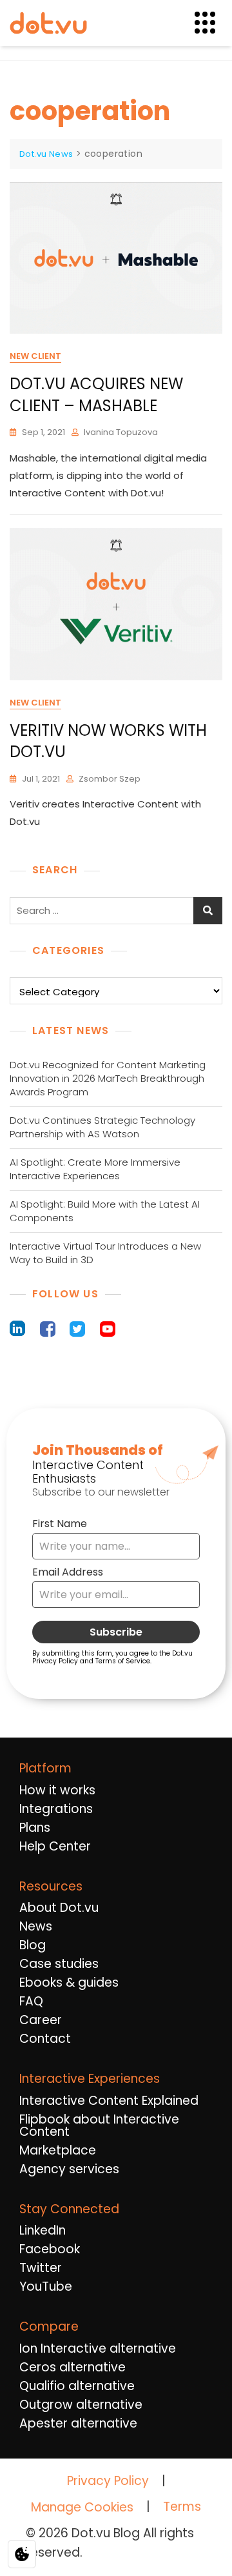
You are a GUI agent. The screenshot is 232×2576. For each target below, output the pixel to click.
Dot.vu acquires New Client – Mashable (96, 395)
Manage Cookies (82, 2508)
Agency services (69, 2169)
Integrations (56, 1809)
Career (41, 2020)
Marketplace (58, 2150)
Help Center (55, 1846)
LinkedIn (43, 2230)
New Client (35, 356)
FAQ (31, 2001)
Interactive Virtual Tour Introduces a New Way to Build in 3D (105, 1253)
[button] (213, 23)
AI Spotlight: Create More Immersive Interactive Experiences (95, 1169)
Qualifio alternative (77, 2386)
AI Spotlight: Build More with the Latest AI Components (105, 1211)
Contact (45, 2039)
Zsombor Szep (110, 779)
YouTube (46, 2287)
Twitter (41, 2268)
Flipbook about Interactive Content (99, 2125)
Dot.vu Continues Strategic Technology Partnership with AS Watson (102, 1127)
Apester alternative (78, 2423)
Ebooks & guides (69, 1983)
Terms (182, 2507)
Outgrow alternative (81, 2405)
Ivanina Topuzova (121, 432)
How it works (57, 1790)
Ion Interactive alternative (98, 2348)
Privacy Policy (108, 2481)
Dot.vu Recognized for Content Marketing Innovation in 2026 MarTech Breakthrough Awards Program (108, 1078)
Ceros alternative (72, 2367)
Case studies (59, 1964)
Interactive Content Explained (109, 2101)
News (36, 1926)
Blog (33, 1945)
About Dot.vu (59, 1908)
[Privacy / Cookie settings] (22, 2554)
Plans (35, 1828)
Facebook (50, 2249)
